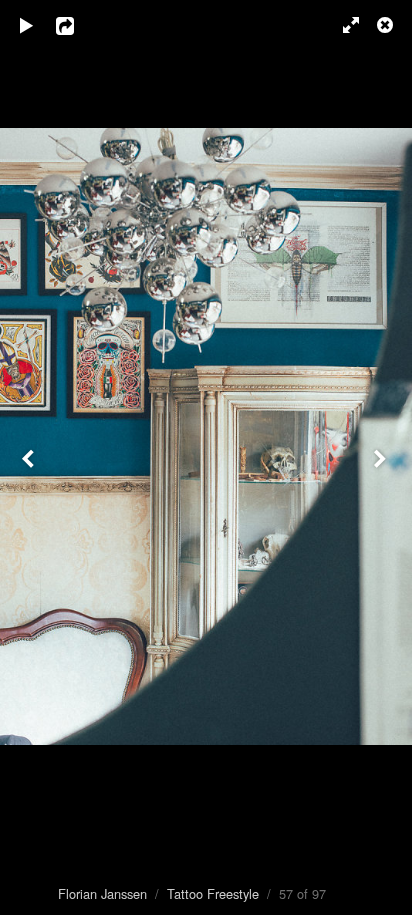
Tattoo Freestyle (213, 893)
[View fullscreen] (342, 25)
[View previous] (30, 457)
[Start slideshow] (27, 25)
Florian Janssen (102, 893)
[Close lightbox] (387, 25)
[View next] (382, 457)
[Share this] (79, 25)
